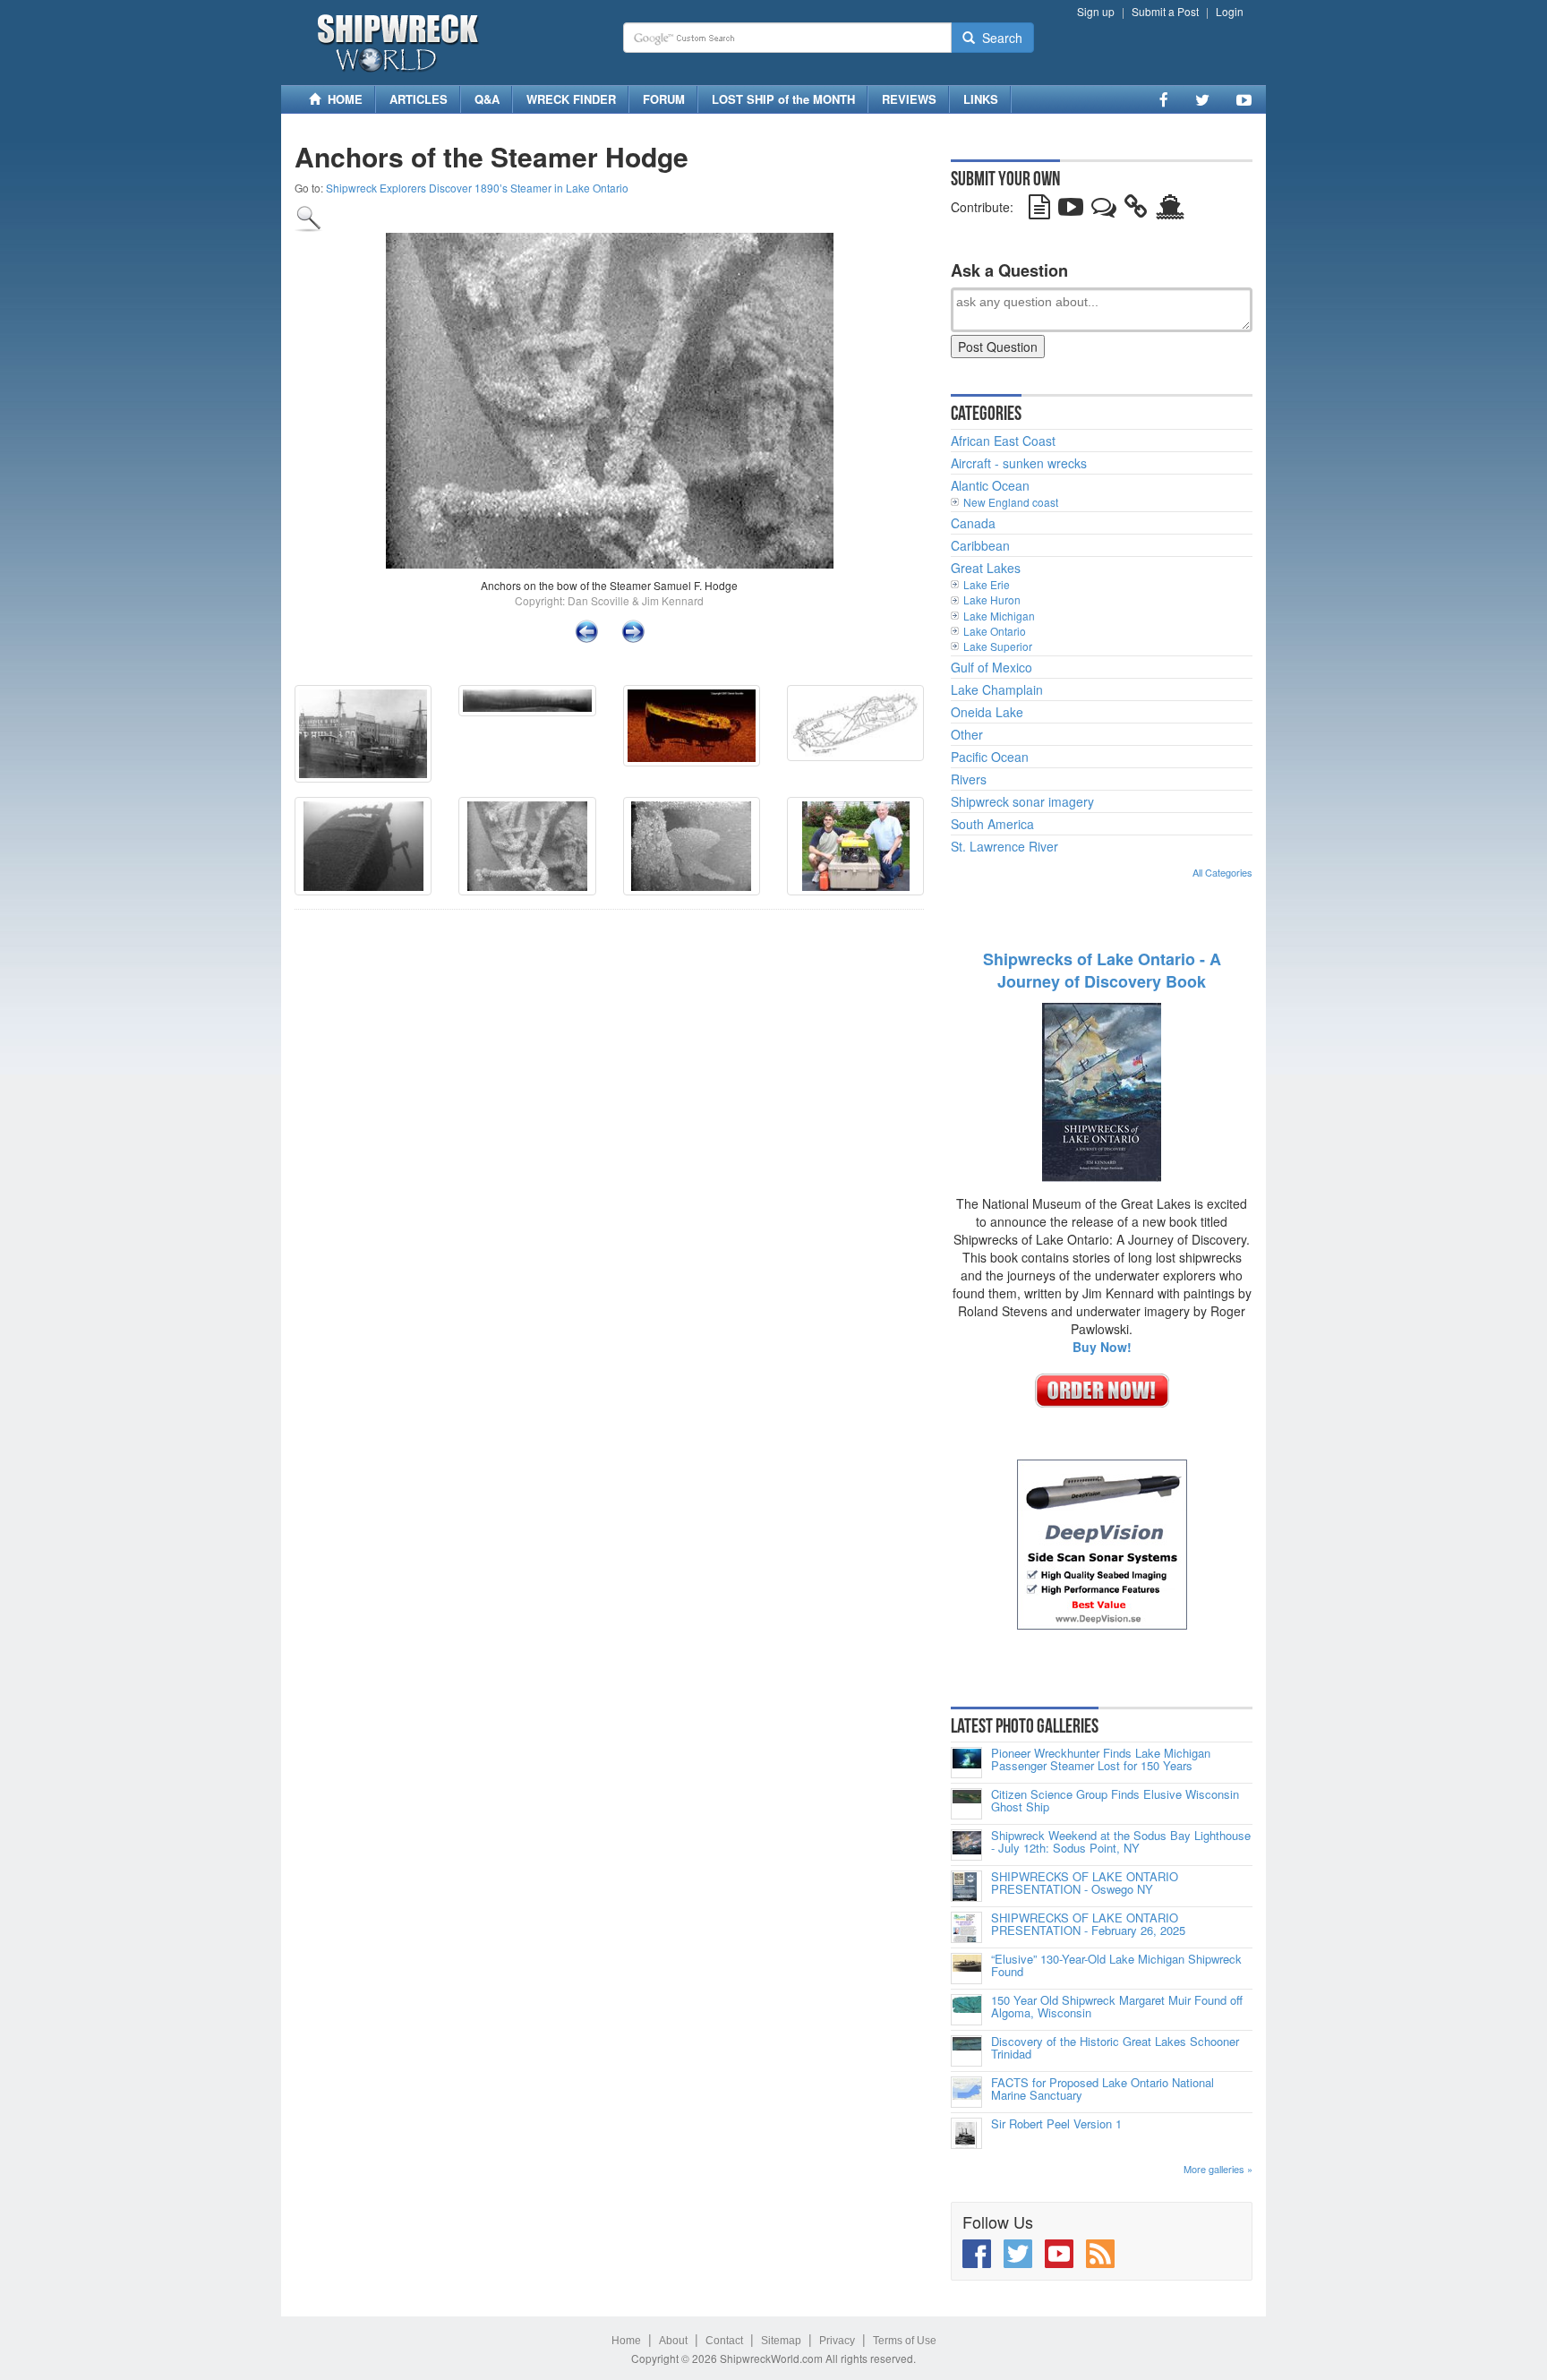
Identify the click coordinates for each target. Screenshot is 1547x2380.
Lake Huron (992, 599)
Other (967, 734)
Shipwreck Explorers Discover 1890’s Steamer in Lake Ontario (477, 188)
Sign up (1096, 11)
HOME (342, 99)
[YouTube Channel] (1244, 99)
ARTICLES (419, 99)
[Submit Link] (1136, 210)
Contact (724, 2341)
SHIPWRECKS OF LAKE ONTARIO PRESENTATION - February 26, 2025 (1088, 1925)
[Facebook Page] (1164, 99)
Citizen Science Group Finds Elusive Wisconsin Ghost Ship (1115, 1801)
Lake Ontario (995, 631)
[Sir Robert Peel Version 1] (966, 2133)
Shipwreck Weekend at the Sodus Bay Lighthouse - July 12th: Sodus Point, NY (1121, 1842)
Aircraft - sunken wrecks (1019, 463)
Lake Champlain (997, 689)
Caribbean (980, 545)
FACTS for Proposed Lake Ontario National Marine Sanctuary (1103, 2089)
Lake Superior (998, 646)
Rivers (969, 779)
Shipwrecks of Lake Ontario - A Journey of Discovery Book (1102, 971)
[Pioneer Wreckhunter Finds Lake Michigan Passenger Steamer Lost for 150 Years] (966, 1763)
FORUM (664, 99)
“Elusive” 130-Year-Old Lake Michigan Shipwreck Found (1116, 1966)
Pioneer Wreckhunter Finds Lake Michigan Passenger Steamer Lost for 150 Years (1101, 1760)
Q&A (487, 99)
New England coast (1011, 502)
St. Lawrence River (1004, 846)
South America (992, 824)
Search (999, 38)
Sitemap (781, 2341)
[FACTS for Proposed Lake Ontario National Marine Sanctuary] (966, 2092)
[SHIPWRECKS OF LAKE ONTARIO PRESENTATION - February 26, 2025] (966, 1927)
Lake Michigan (999, 616)
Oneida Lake (987, 712)
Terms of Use (905, 2341)
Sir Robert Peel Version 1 (1056, 2124)
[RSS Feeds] (1100, 2254)
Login (1230, 11)
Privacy (837, 2341)
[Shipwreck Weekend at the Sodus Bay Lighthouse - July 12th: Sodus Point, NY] (966, 1845)
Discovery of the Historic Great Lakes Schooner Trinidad (1115, 2048)
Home (626, 2341)
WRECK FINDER (571, 99)
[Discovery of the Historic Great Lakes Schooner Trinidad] (966, 2051)
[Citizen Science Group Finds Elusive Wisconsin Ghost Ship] (966, 1804)
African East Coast (1003, 441)
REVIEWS (909, 99)
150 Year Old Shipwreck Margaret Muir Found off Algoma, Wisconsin (1117, 2007)
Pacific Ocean (990, 757)
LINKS (981, 99)
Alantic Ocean (990, 485)
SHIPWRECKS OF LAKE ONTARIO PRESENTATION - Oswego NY (1085, 1883)
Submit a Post (1165, 11)
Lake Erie (987, 584)
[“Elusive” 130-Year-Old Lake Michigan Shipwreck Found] (966, 1969)
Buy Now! (1102, 1347)
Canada (973, 523)
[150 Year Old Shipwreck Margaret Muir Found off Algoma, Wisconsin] (966, 2010)
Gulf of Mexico (991, 667)
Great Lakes (986, 568)
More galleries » (1218, 2169)
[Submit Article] (1039, 210)
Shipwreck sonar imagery (1022, 801)
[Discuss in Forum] (1104, 210)
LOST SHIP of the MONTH (783, 99)
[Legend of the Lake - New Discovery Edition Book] (1102, 1091)
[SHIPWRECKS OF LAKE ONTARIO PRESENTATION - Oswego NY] (966, 1886)
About (673, 2341)
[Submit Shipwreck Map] (1170, 210)
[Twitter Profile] (1202, 99)
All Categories (1222, 872)
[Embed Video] (1071, 210)
